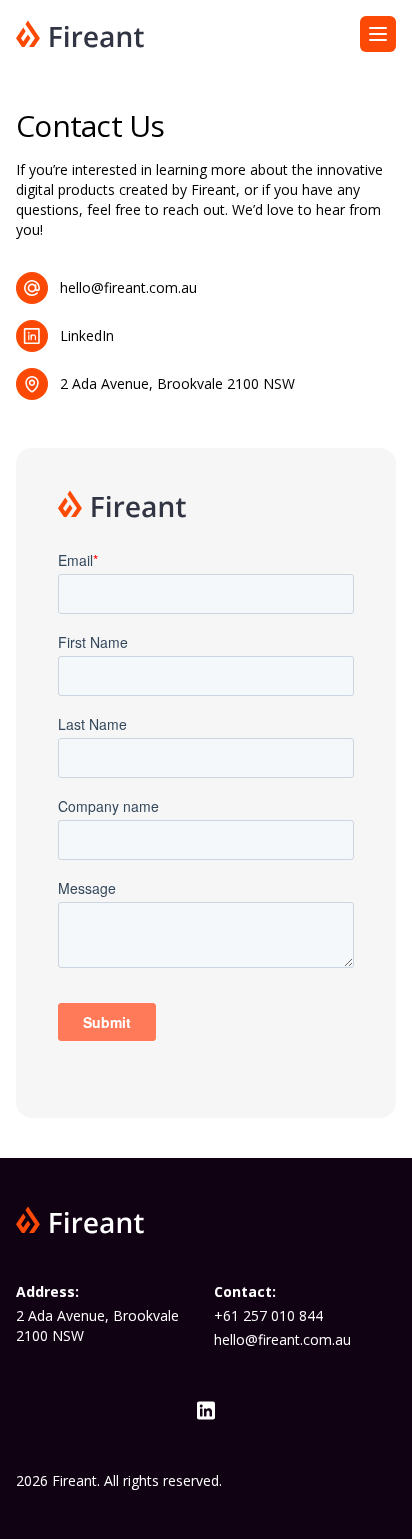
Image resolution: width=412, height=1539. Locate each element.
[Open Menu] (378, 34)
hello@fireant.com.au (282, 1339)
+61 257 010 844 (268, 1315)
